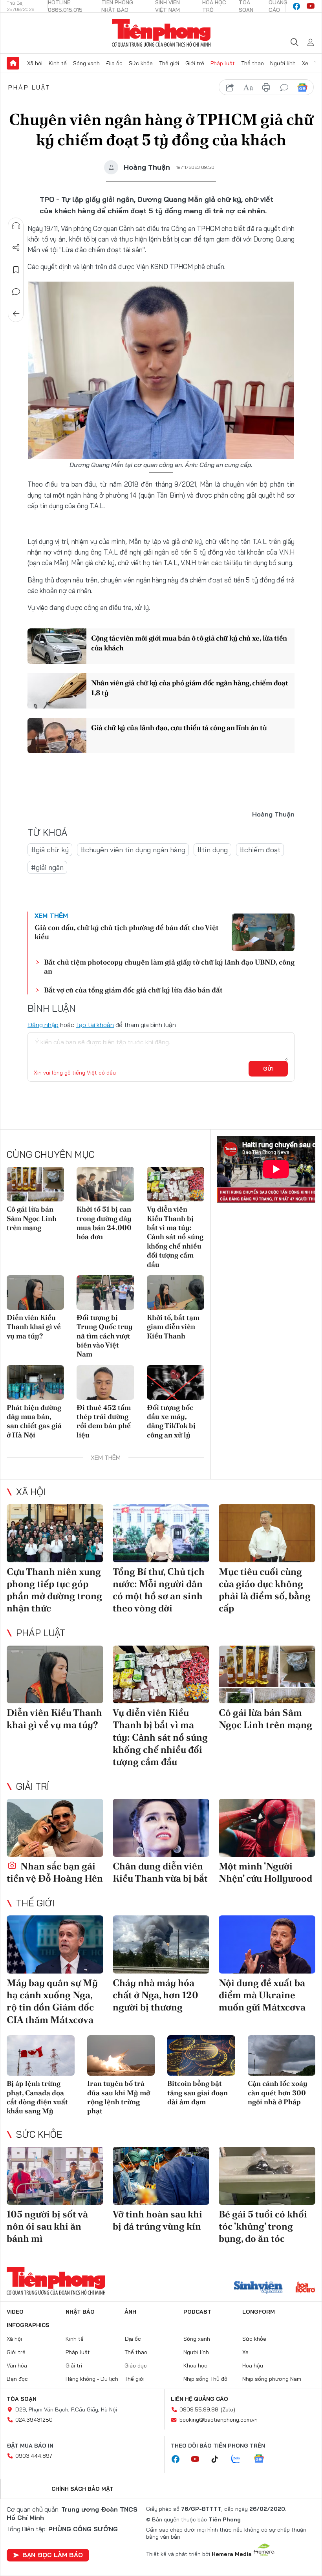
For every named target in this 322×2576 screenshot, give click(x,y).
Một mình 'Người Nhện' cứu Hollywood (265, 1872)
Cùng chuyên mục (51, 1154)
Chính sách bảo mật (82, 2489)
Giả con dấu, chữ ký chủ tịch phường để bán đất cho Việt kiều (127, 932)
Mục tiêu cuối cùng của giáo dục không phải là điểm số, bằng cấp (265, 1590)
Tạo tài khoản (95, 1025)
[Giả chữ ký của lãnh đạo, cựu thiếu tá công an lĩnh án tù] (57, 736)
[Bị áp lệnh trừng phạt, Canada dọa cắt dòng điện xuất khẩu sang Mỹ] (41, 2056)
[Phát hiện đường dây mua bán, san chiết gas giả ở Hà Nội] (35, 1382)
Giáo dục (136, 2365)
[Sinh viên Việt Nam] (258, 2288)
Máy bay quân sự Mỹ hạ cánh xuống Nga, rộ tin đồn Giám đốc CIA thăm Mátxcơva (52, 2001)
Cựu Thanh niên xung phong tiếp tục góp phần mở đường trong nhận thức (54, 1590)
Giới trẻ (195, 63)
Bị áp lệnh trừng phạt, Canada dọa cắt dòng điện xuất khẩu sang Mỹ (37, 2097)
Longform (259, 2312)
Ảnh (130, 2312)
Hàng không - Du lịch (92, 2379)
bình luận (284, 88)
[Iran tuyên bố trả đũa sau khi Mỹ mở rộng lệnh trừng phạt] (121, 2056)
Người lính (283, 63)
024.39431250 (34, 2420)
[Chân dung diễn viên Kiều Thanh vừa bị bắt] (161, 1828)
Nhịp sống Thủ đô (205, 2379)
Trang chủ (13, 63)
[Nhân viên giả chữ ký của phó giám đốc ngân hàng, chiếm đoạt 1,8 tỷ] (57, 691)
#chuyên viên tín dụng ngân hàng (133, 850)
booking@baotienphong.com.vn (219, 2420)
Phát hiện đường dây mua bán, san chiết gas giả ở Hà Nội (34, 1421)
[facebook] (296, 6)
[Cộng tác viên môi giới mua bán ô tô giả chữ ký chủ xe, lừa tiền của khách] (57, 646)
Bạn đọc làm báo (53, 2555)
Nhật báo (80, 2312)
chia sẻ (230, 88)
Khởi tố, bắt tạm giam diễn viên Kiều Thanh (173, 1327)
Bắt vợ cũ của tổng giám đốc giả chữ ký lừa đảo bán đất (133, 990)
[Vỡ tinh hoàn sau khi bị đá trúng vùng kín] (161, 2176)
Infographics (28, 2325)
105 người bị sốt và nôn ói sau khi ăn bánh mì (47, 2226)
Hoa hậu (253, 2365)
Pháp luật (223, 63)
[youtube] (311, 6)
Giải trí (33, 1786)
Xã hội (35, 63)
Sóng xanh (86, 63)
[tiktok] (219, 2459)
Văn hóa (17, 2365)
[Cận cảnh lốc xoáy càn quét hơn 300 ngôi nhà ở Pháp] (282, 2056)
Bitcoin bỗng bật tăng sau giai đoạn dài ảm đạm (198, 2093)
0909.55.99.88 (199, 2409)
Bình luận (16, 292)
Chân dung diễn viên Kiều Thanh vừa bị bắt (160, 1872)
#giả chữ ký (50, 850)
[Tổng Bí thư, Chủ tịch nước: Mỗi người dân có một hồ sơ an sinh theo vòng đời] (161, 1533)
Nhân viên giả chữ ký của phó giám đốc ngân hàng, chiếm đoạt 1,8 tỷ (189, 688)
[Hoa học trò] (305, 2288)
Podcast (197, 2312)
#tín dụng (212, 850)
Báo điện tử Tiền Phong (161, 33)
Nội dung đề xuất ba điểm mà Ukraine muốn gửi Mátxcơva (262, 1995)
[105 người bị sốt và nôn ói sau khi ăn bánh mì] (55, 2176)
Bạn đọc (17, 2379)
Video (15, 2312)
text (248, 88)
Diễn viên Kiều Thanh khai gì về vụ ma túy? (34, 1327)
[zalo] (240, 2459)
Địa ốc (114, 63)
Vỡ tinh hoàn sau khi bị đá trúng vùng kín (157, 2220)
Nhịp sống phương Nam (272, 2379)
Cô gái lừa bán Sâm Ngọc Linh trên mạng (32, 1218)
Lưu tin (16, 270)
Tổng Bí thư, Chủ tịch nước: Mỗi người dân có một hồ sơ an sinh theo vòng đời (159, 1590)
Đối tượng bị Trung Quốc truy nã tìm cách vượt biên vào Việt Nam (105, 1336)
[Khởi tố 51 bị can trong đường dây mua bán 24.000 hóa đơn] (105, 1184)
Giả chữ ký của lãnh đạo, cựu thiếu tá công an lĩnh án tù (179, 728)
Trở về (16, 314)
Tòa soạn (22, 2399)
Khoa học (195, 2365)
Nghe (16, 226)
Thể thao (252, 63)
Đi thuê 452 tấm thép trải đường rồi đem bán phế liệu (104, 1421)
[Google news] (263, 2459)
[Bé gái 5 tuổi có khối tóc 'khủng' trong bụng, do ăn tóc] (267, 2176)
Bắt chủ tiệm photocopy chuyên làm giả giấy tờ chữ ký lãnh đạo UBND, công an (169, 967)
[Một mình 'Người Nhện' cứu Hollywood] (267, 1828)
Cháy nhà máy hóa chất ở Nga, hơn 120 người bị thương (156, 1995)
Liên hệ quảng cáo (199, 2399)
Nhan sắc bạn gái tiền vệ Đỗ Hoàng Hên (55, 1872)
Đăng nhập (43, 1025)
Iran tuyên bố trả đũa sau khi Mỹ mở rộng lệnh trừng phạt (119, 2097)
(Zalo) (228, 2409)
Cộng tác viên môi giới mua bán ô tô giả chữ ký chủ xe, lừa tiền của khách (189, 643)
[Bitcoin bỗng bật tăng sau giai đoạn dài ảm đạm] (201, 2056)
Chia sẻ (16, 248)
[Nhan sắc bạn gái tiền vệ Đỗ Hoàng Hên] (55, 1828)
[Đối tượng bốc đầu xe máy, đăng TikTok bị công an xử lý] (176, 1382)
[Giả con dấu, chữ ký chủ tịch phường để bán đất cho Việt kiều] (263, 932)
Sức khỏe (141, 63)
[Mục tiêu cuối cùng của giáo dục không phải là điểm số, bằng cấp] (267, 1533)
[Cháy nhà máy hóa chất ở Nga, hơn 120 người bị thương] (161, 1944)
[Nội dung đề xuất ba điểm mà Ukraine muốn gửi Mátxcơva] (267, 1944)
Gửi (268, 1069)
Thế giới (169, 63)
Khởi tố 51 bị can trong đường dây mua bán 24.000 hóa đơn (104, 1223)
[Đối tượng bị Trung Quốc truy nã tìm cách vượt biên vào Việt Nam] (105, 1293)
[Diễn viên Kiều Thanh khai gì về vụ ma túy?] (35, 1293)
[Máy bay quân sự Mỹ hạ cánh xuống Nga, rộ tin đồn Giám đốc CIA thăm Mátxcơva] (55, 1944)
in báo (266, 88)
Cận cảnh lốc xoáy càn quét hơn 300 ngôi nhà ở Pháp (278, 2093)
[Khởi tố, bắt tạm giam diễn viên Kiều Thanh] (176, 1293)
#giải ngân (47, 867)
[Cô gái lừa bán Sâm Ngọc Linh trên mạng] (35, 1184)
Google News (302, 88)
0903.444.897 (34, 2456)
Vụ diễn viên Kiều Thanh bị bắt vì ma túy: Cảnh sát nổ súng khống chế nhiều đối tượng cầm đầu (175, 1237)
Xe (305, 63)
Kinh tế (58, 63)
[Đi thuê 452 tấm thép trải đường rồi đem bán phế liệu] (105, 1382)
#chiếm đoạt (260, 850)
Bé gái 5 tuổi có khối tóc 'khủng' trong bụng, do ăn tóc (263, 2226)
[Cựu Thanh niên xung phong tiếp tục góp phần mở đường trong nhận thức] (55, 1533)
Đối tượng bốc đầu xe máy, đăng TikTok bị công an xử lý (171, 1421)
